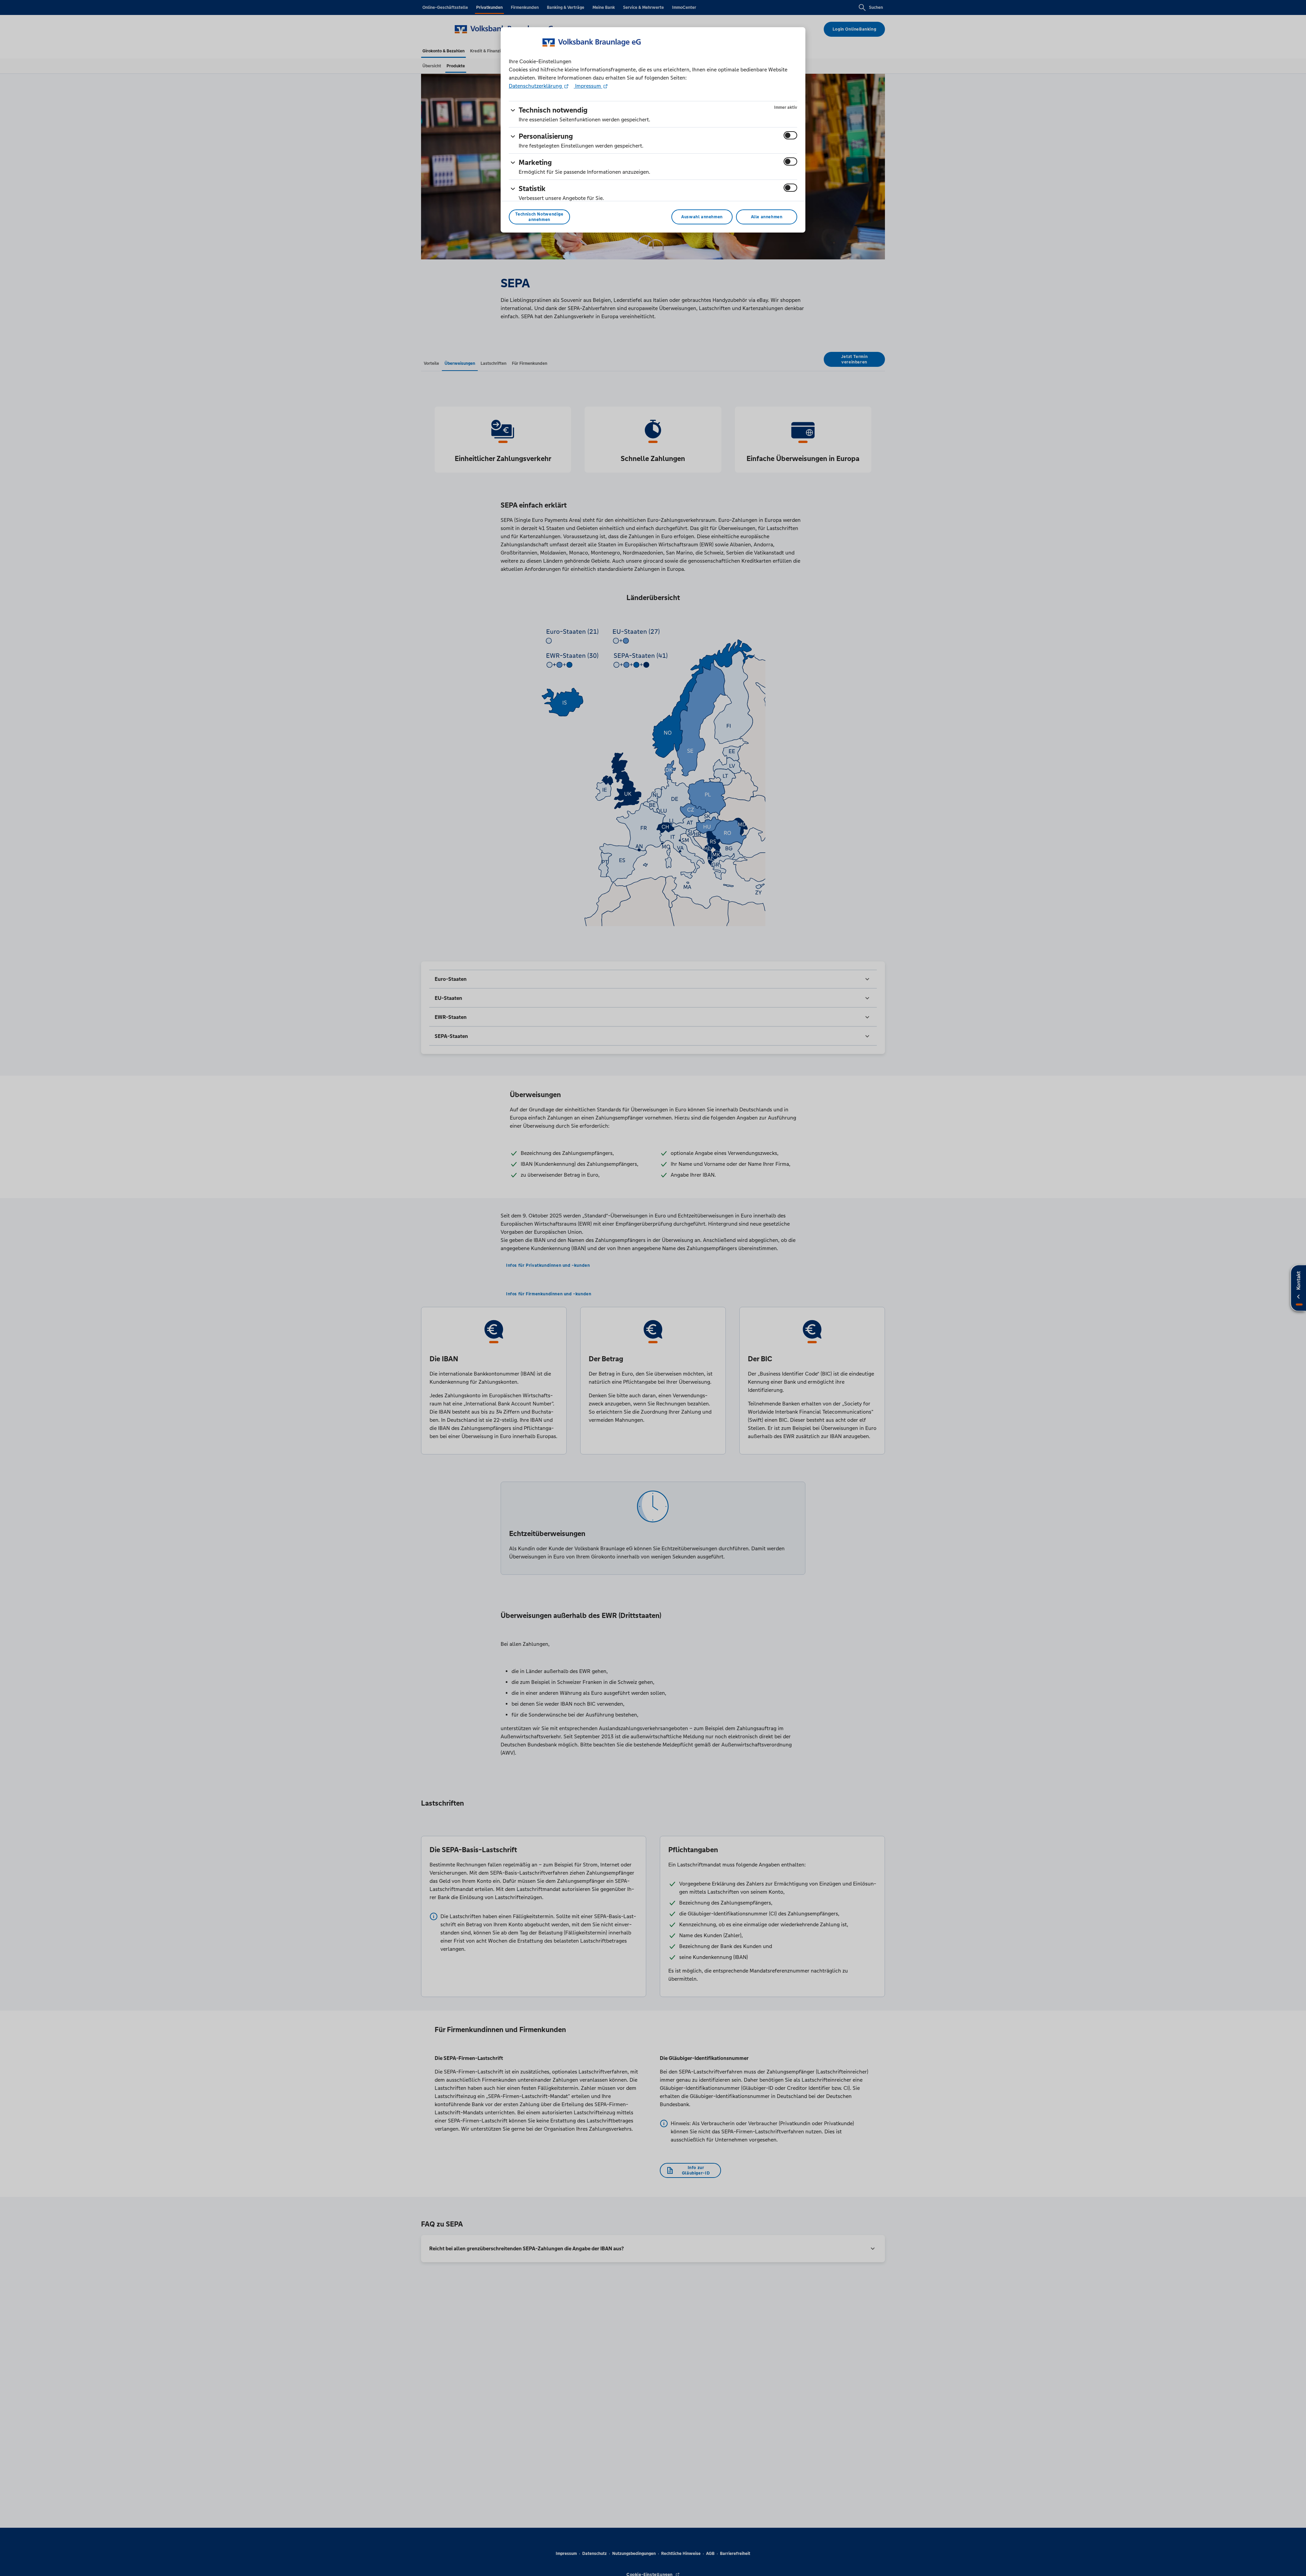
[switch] (790, 135)
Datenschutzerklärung (536, 86)
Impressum (588, 86)
